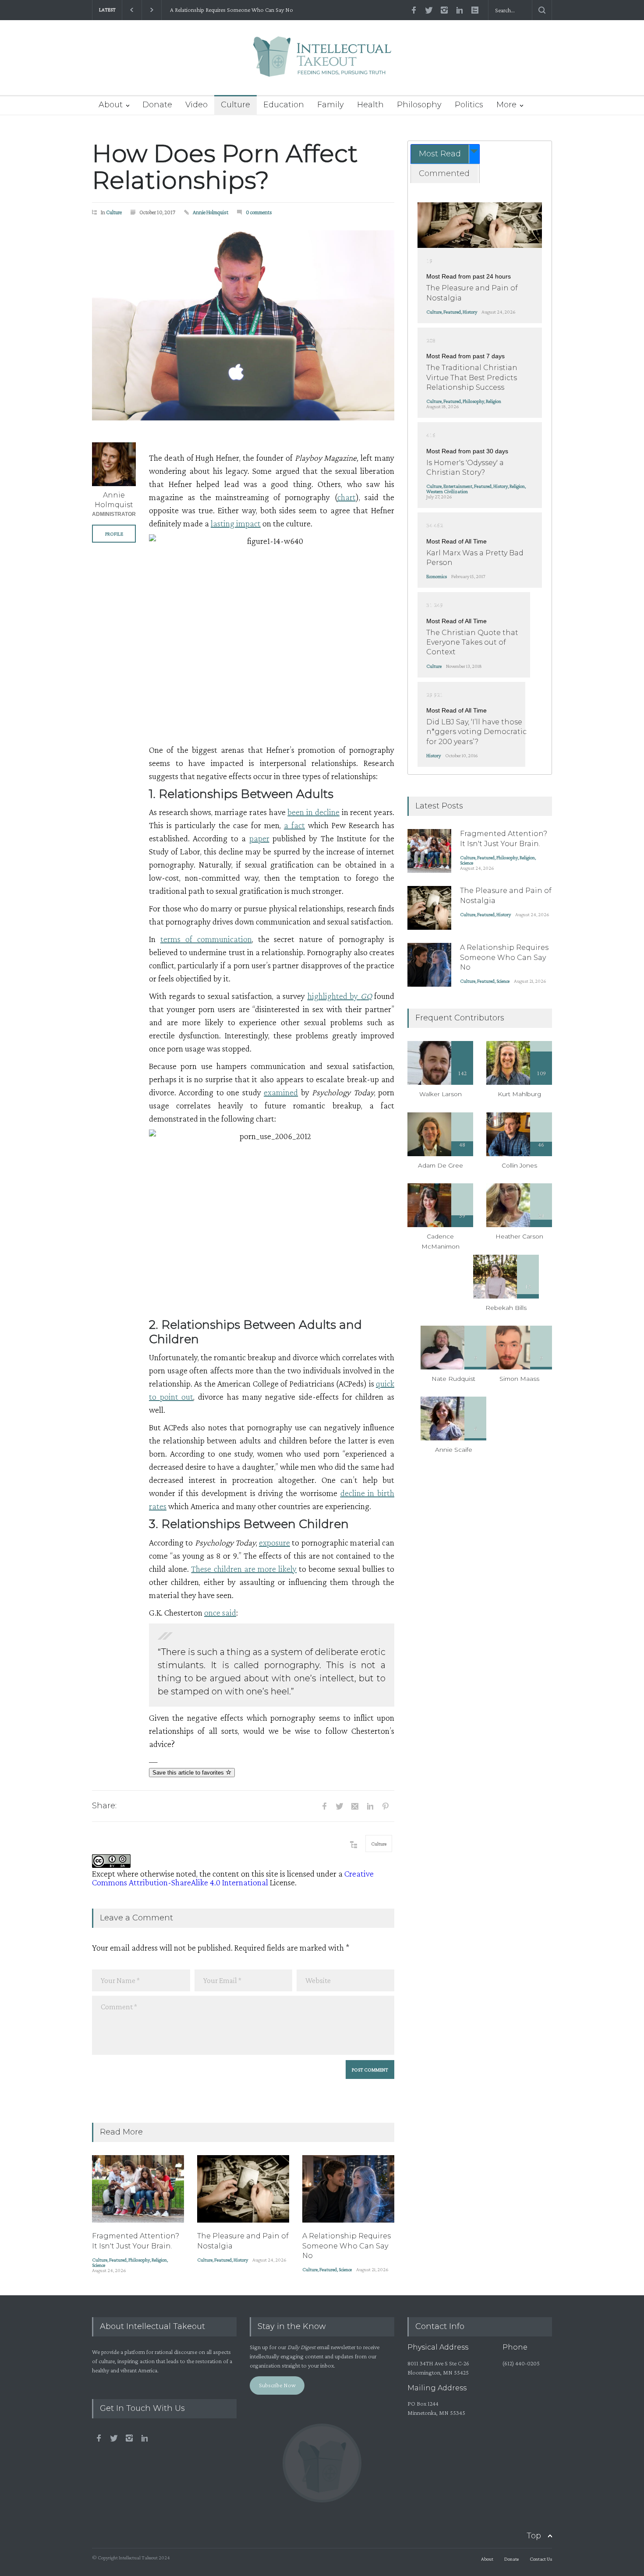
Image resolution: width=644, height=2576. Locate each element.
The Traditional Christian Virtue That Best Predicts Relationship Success (472, 378)
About (111, 105)
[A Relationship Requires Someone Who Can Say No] (348, 2189)
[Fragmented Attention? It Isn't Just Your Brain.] (138, 2189)
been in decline (313, 812)
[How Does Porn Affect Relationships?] (243, 325)
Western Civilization (447, 491)
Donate (157, 105)
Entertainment (458, 486)
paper (259, 838)
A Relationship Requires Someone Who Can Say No (230, 10)
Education (284, 105)
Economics (437, 576)
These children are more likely (244, 1569)
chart (347, 497)
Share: (104, 1806)
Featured (118, 2260)
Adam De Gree (441, 1165)
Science (99, 2265)
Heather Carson (519, 1236)
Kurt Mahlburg (519, 1094)
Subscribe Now (277, 2385)
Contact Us (541, 2559)
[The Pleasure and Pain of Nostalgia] (243, 2189)
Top (534, 2536)
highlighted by (340, 996)
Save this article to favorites (189, 1773)
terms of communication (206, 939)
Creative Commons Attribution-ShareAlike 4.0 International (233, 1878)
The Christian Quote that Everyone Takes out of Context (472, 642)
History (241, 2260)
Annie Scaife (454, 1450)
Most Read (440, 154)
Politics (469, 105)
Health (370, 105)
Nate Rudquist (453, 1379)
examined (281, 1092)
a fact (294, 825)
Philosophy (419, 105)
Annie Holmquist (211, 212)
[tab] (445, 154)
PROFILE (114, 534)
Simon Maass (519, 1379)
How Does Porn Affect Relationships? (225, 167)
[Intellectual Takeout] (322, 62)
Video (196, 105)
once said (220, 1613)
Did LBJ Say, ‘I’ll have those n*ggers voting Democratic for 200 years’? (476, 732)
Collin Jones (519, 1165)
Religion (159, 2260)
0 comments (259, 212)
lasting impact (236, 523)
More (506, 105)
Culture (235, 105)
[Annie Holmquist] (114, 464)
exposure (274, 1542)
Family (331, 105)
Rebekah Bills (506, 1308)
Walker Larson (441, 1094)
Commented (444, 173)
